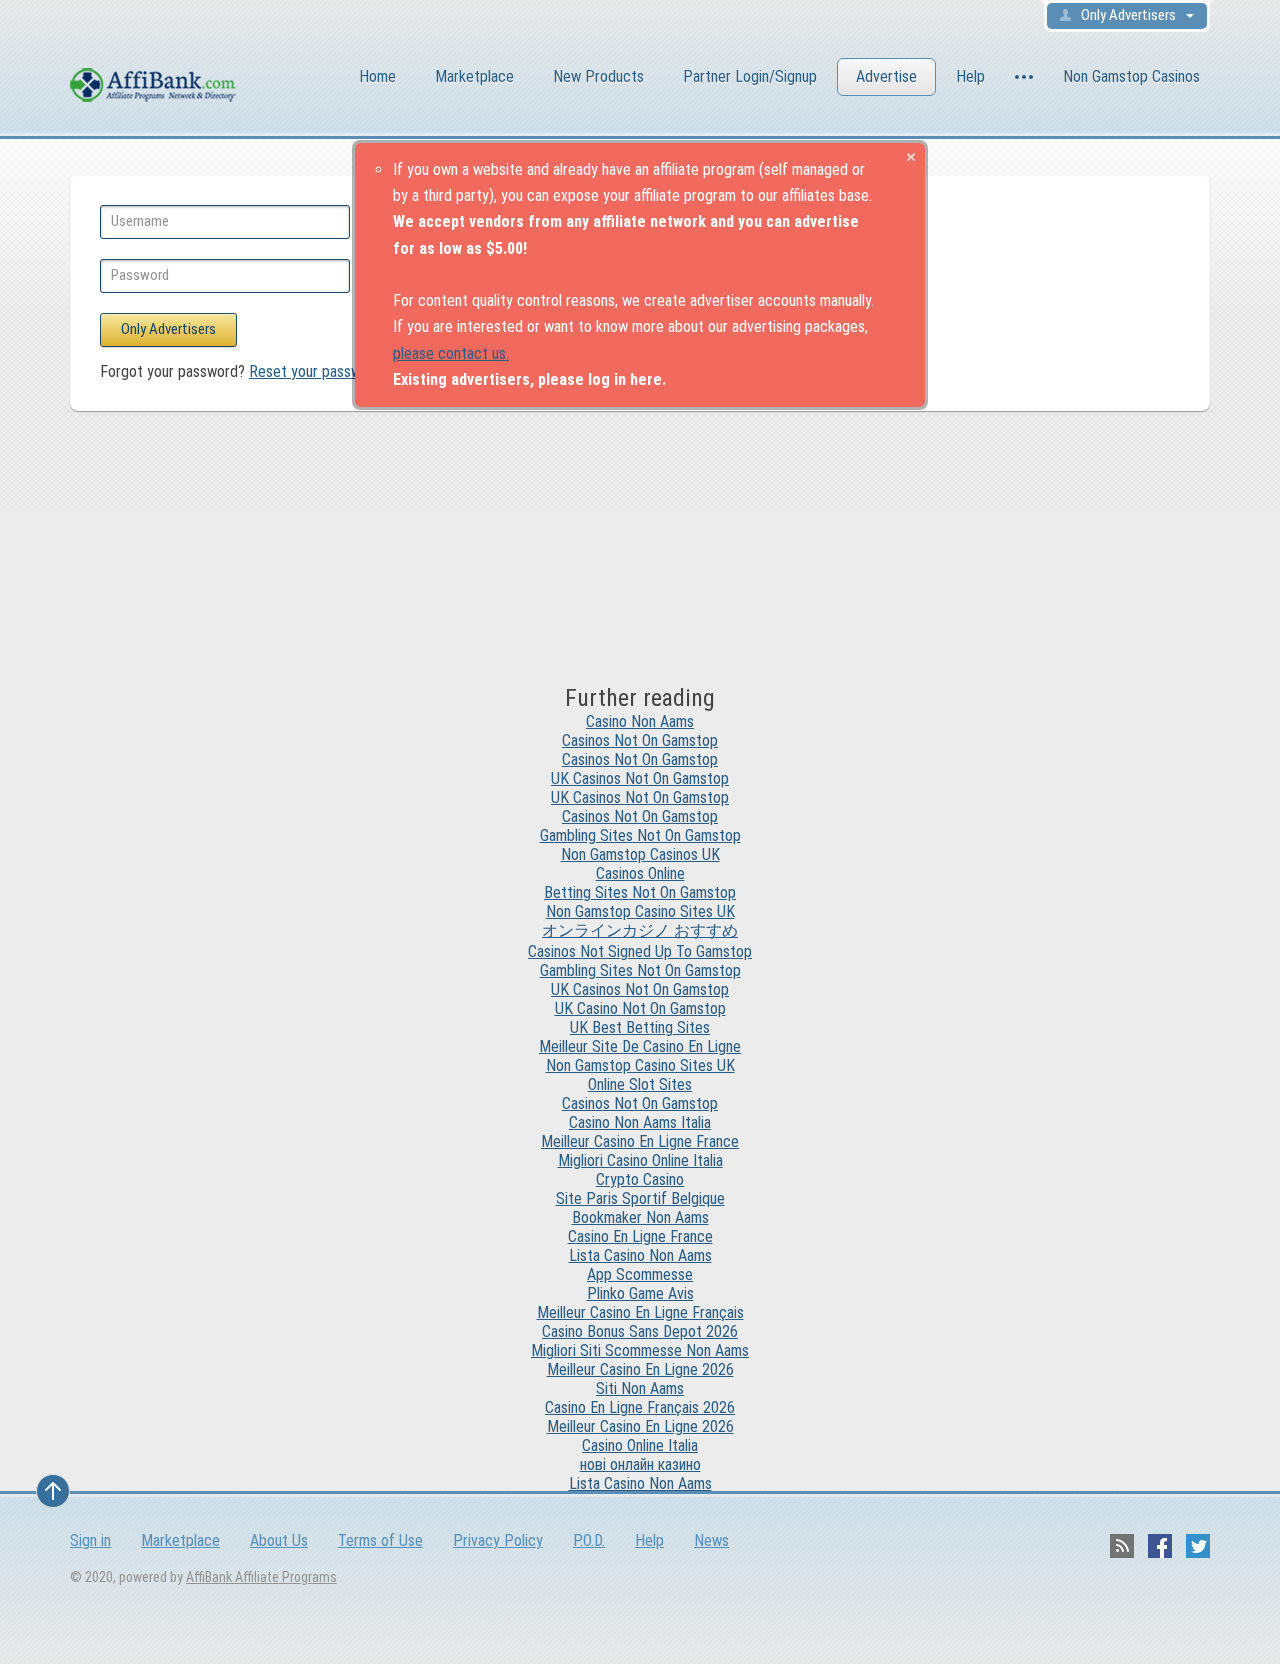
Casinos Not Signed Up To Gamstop (640, 951)
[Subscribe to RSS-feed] (1122, 1546)
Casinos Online (640, 873)
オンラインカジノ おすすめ (640, 930)
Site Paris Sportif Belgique (640, 1198)
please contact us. (451, 353)
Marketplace (474, 76)
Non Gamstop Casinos (1131, 76)
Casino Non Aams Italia (640, 1122)
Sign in (90, 1540)
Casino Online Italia (640, 1445)
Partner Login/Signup (750, 76)
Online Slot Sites (640, 1084)
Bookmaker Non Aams (640, 1217)
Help (970, 76)
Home (377, 76)
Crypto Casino (640, 1179)
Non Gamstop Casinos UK (640, 854)
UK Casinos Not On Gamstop (640, 778)
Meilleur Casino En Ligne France (640, 1141)
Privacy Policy (498, 1540)
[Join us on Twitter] (1198, 1546)
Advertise (886, 76)
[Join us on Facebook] (1160, 1546)
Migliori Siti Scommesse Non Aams (640, 1350)
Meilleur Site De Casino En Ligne (640, 1046)
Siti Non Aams (640, 1388)
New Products (598, 76)
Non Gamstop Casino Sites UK (640, 911)
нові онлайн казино (640, 1464)
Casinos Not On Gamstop (640, 740)
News (711, 1540)
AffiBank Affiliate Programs (261, 1577)
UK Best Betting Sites (640, 1027)
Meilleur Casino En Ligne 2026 (640, 1369)
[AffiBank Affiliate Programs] (179, 79)
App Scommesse (640, 1274)
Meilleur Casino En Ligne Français (640, 1312)
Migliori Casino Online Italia (640, 1160)
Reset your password (315, 371)
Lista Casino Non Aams (640, 1255)
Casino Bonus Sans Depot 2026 (640, 1331)
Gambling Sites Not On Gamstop (640, 835)
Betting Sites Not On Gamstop (640, 892)
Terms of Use (380, 1540)
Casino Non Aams (640, 721)
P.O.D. (589, 1540)
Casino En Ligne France (640, 1236)
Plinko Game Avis (640, 1293)
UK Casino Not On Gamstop (640, 1008)
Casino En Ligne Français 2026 (640, 1407)
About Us (279, 1540)
